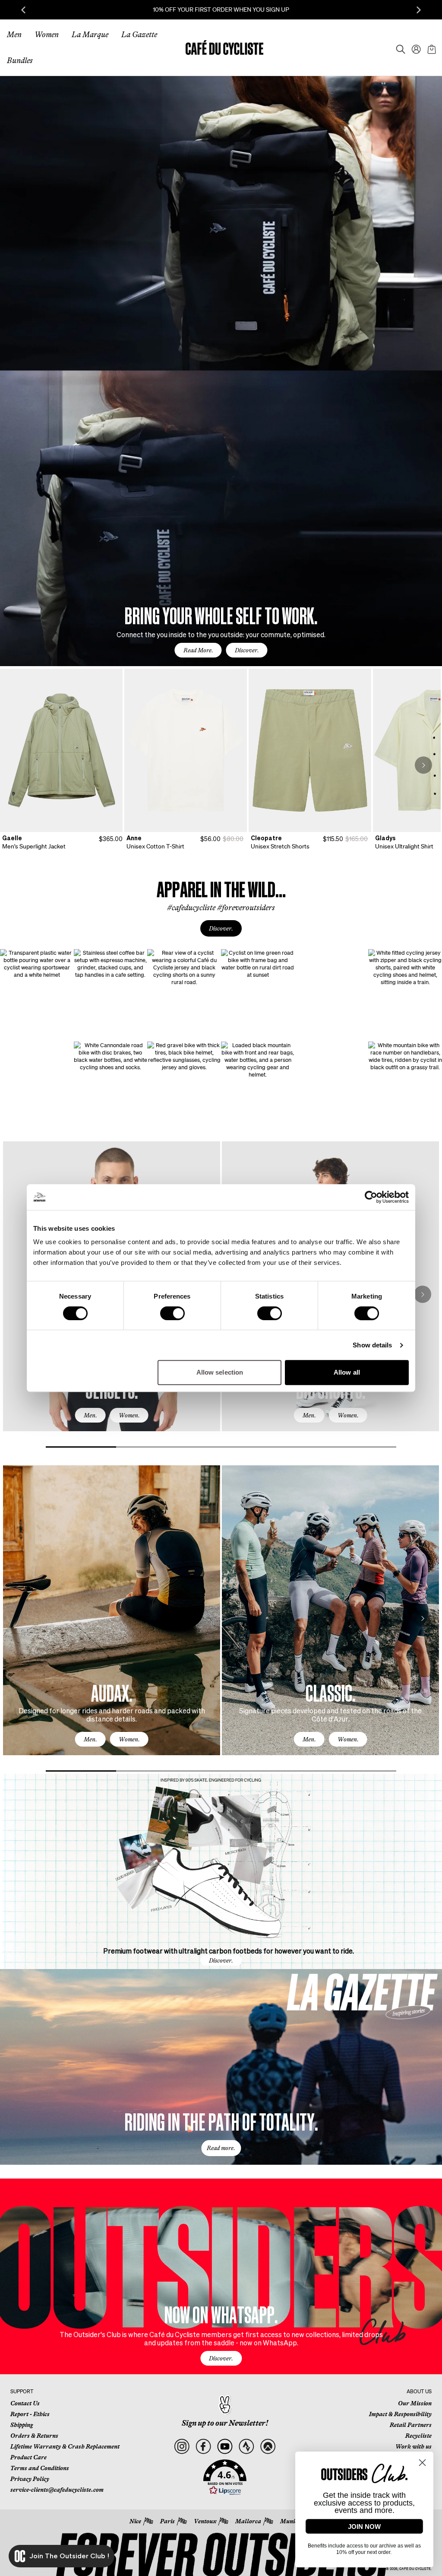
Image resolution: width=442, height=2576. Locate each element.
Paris (167, 2521)
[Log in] (414, 48)
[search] (398, 48)
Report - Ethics (30, 2414)
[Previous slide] (23, 10)
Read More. (198, 650)
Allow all (347, 1372)
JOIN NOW (364, 2527)
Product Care (28, 2457)
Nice (135, 2521)
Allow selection (220, 1372)
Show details (372, 1345)
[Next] (423, 765)
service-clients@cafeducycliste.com (57, 2490)
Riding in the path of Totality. (221, 2121)
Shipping (22, 2425)
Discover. (247, 650)
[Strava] (246, 2447)
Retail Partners (411, 2425)
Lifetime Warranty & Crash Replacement (65, 2446)
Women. (129, 1415)
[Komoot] (268, 2447)
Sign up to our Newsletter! (225, 2423)
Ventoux (205, 2521)
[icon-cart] (431, 48)
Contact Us (25, 2403)
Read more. (221, 2148)
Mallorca (248, 2521)
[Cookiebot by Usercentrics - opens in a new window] (371, 1197)
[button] (225, 2478)
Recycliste (418, 2436)
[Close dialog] (422, 2463)
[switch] (172, 1313)
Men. (90, 1415)
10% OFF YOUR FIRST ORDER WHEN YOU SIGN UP (221, 10)
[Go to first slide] (419, 10)
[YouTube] (225, 2447)
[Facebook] (203, 2447)
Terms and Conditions (40, 2468)
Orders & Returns (34, 2436)
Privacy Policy (30, 2479)
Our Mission (415, 2403)
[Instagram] (182, 2447)
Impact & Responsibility (400, 2414)
